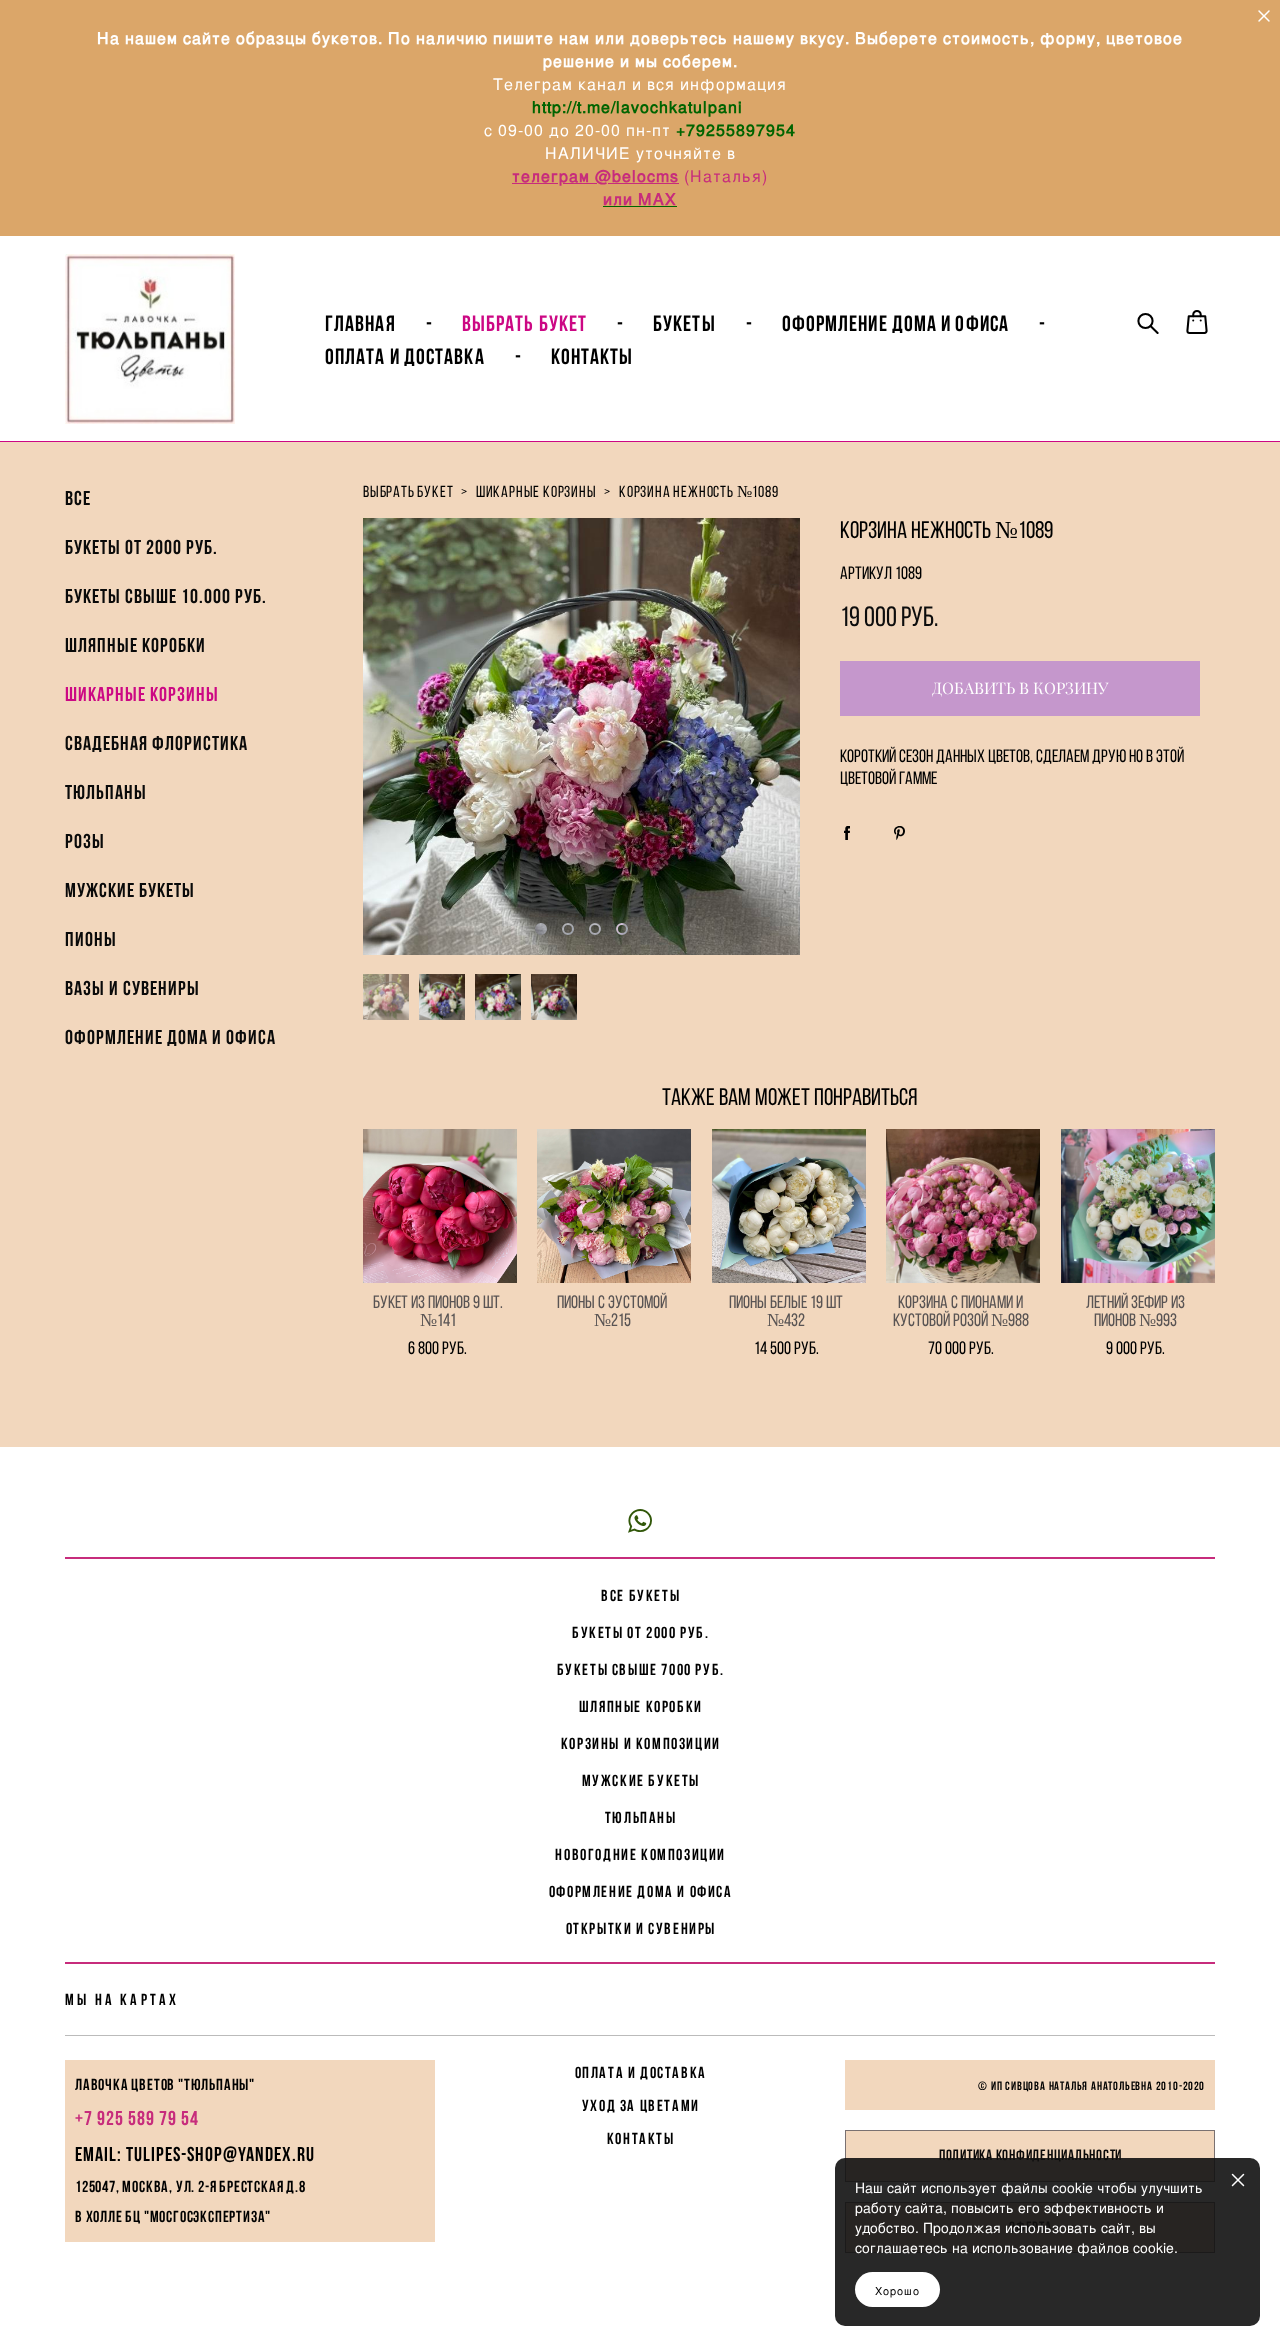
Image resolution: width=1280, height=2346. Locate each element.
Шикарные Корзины (142, 694)
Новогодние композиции (640, 1854)
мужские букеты (641, 1780)
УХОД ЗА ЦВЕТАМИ (641, 2105)
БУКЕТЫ (684, 323)
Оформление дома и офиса (170, 1037)
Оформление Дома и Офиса (895, 323)
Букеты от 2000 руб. (141, 547)
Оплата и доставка (405, 356)
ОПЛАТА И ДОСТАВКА (641, 2072)
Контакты (592, 356)
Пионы (91, 939)
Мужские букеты (130, 890)
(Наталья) (726, 175)
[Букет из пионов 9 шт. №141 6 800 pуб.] (440, 1206)
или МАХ (640, 198)
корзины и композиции (641, 1743)
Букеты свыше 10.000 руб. (166, 596)
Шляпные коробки (135, 645)
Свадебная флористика (156, 743)
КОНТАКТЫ (641, 2138)
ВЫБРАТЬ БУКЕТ (524, 323)
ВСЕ (78, 498)
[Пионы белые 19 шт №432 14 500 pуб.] (789, 1206)
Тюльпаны (106, 792)
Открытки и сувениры (641, 1928)
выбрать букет (408, 491)
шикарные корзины (536, 491)
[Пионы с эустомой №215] (614, 1206)
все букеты (640, 1595)
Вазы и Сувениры (132, 988)
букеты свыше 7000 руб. (641, 1669)
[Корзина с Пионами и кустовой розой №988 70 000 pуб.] (963, 1206)
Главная (360, 323)
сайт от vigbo (640, 2298)
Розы (85, 841)
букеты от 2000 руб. (640, 1632)
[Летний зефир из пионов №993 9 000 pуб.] (1138, 1206)
